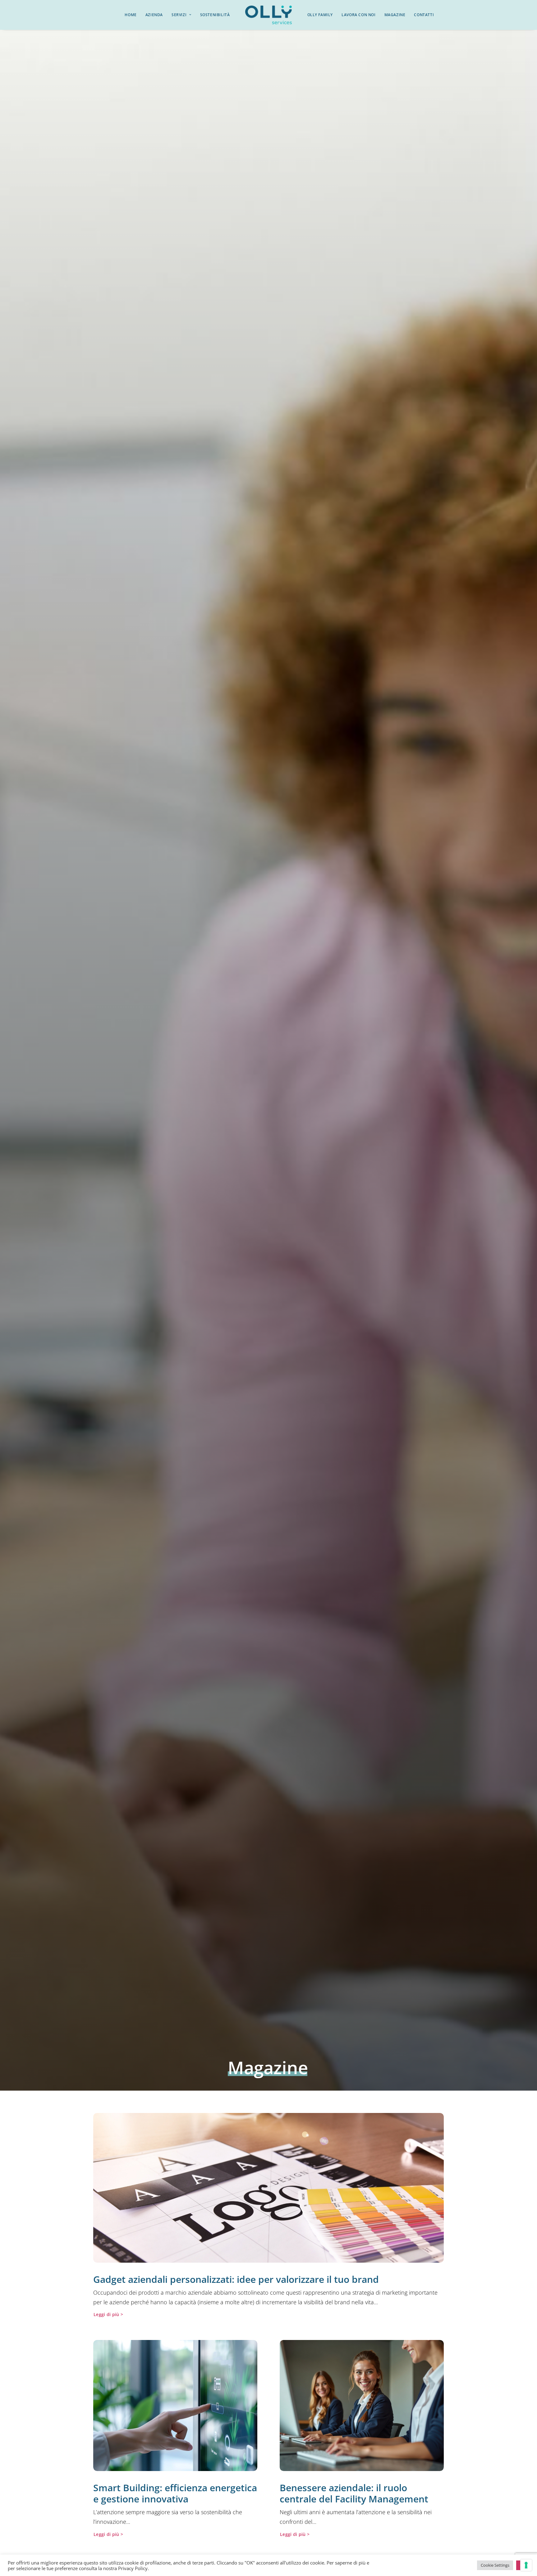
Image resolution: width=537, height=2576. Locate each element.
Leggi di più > (108, 2314)
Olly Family (320, 15)
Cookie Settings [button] (495, 2565)
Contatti (424, 15)
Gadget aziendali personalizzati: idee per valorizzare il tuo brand (236, 2279)
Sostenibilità (215, 15)
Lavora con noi (358, 15)
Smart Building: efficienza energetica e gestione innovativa (175, 2493)
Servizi (179, 15)
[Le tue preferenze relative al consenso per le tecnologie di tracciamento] (526, 2565)
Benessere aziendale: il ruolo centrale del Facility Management (354, 2493)
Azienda (154, 15)
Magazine (395, 15)
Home (131, 15)
